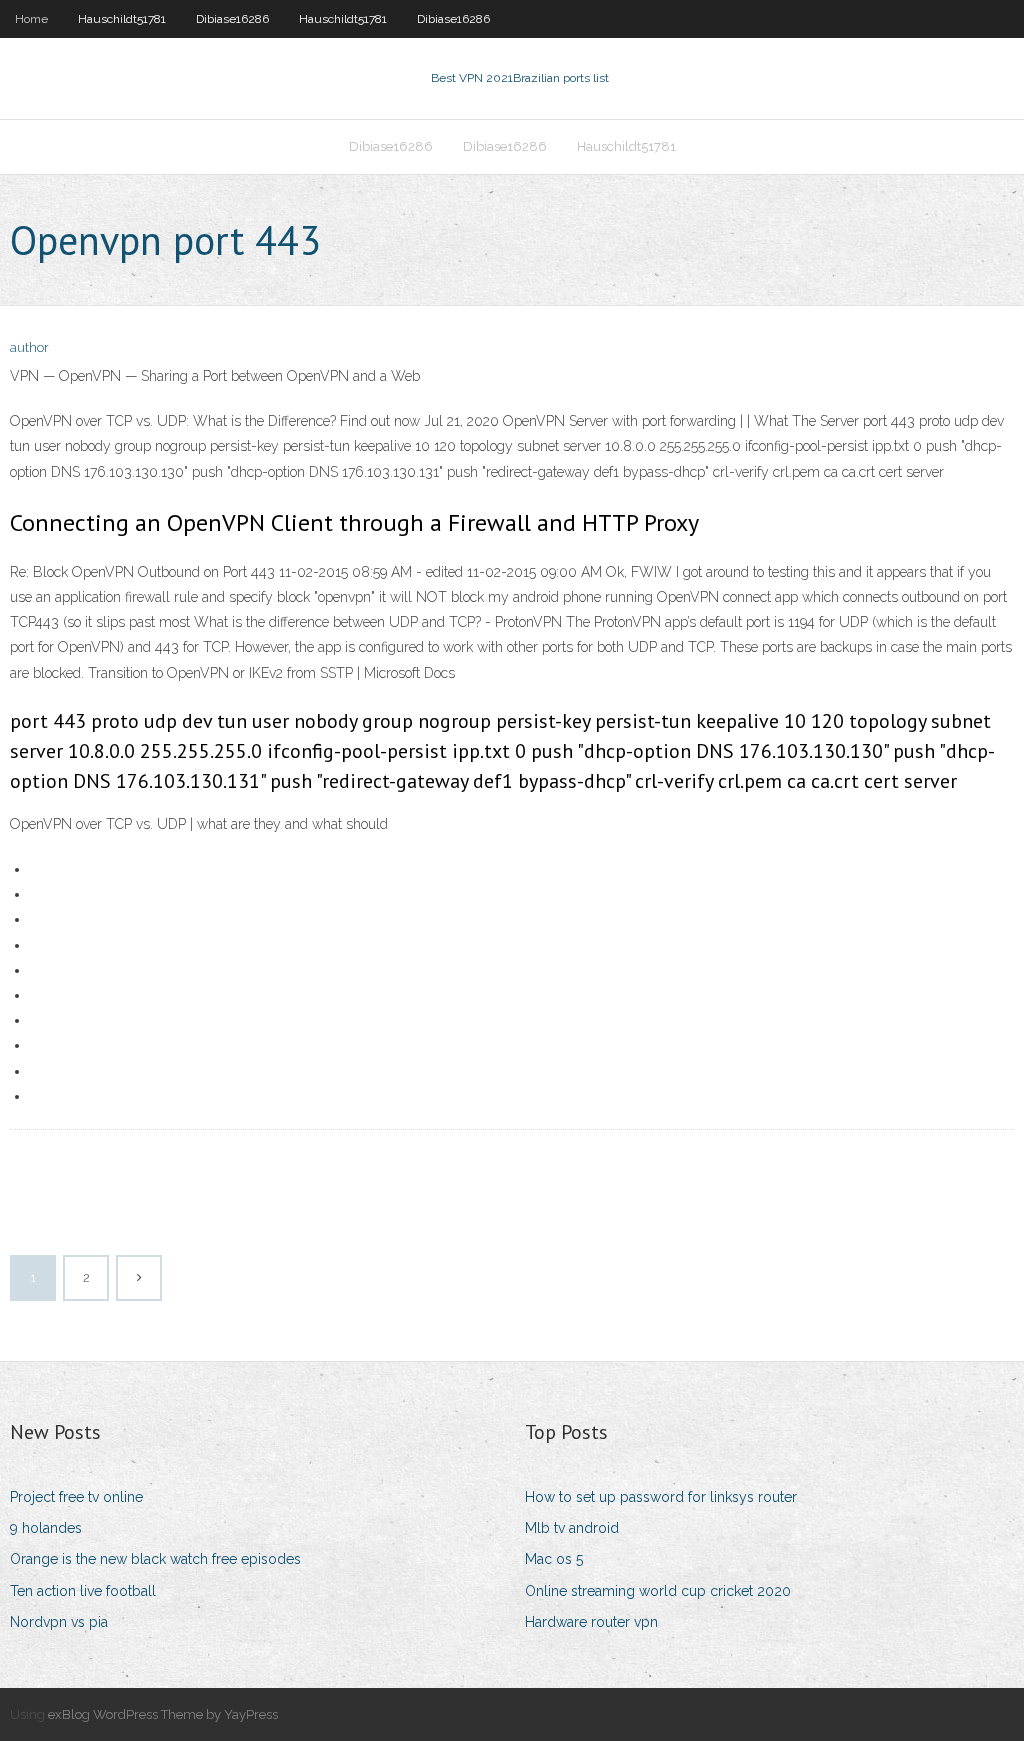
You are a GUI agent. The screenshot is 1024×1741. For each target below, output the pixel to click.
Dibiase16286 (232, 19)
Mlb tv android (572, 1528)
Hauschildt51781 (122, 19)
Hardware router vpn (591, 1622)
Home (31, 19)
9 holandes (46, 1528)
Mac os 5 (554, 1559)
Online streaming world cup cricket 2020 (658, 1591)
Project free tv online (76, 1497)
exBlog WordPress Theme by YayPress (163, 1714)
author (29, 347)
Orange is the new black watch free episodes (155, 1559)
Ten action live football (83, 1591)
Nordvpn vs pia (59, 1622)
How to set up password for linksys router (661, 1497)
